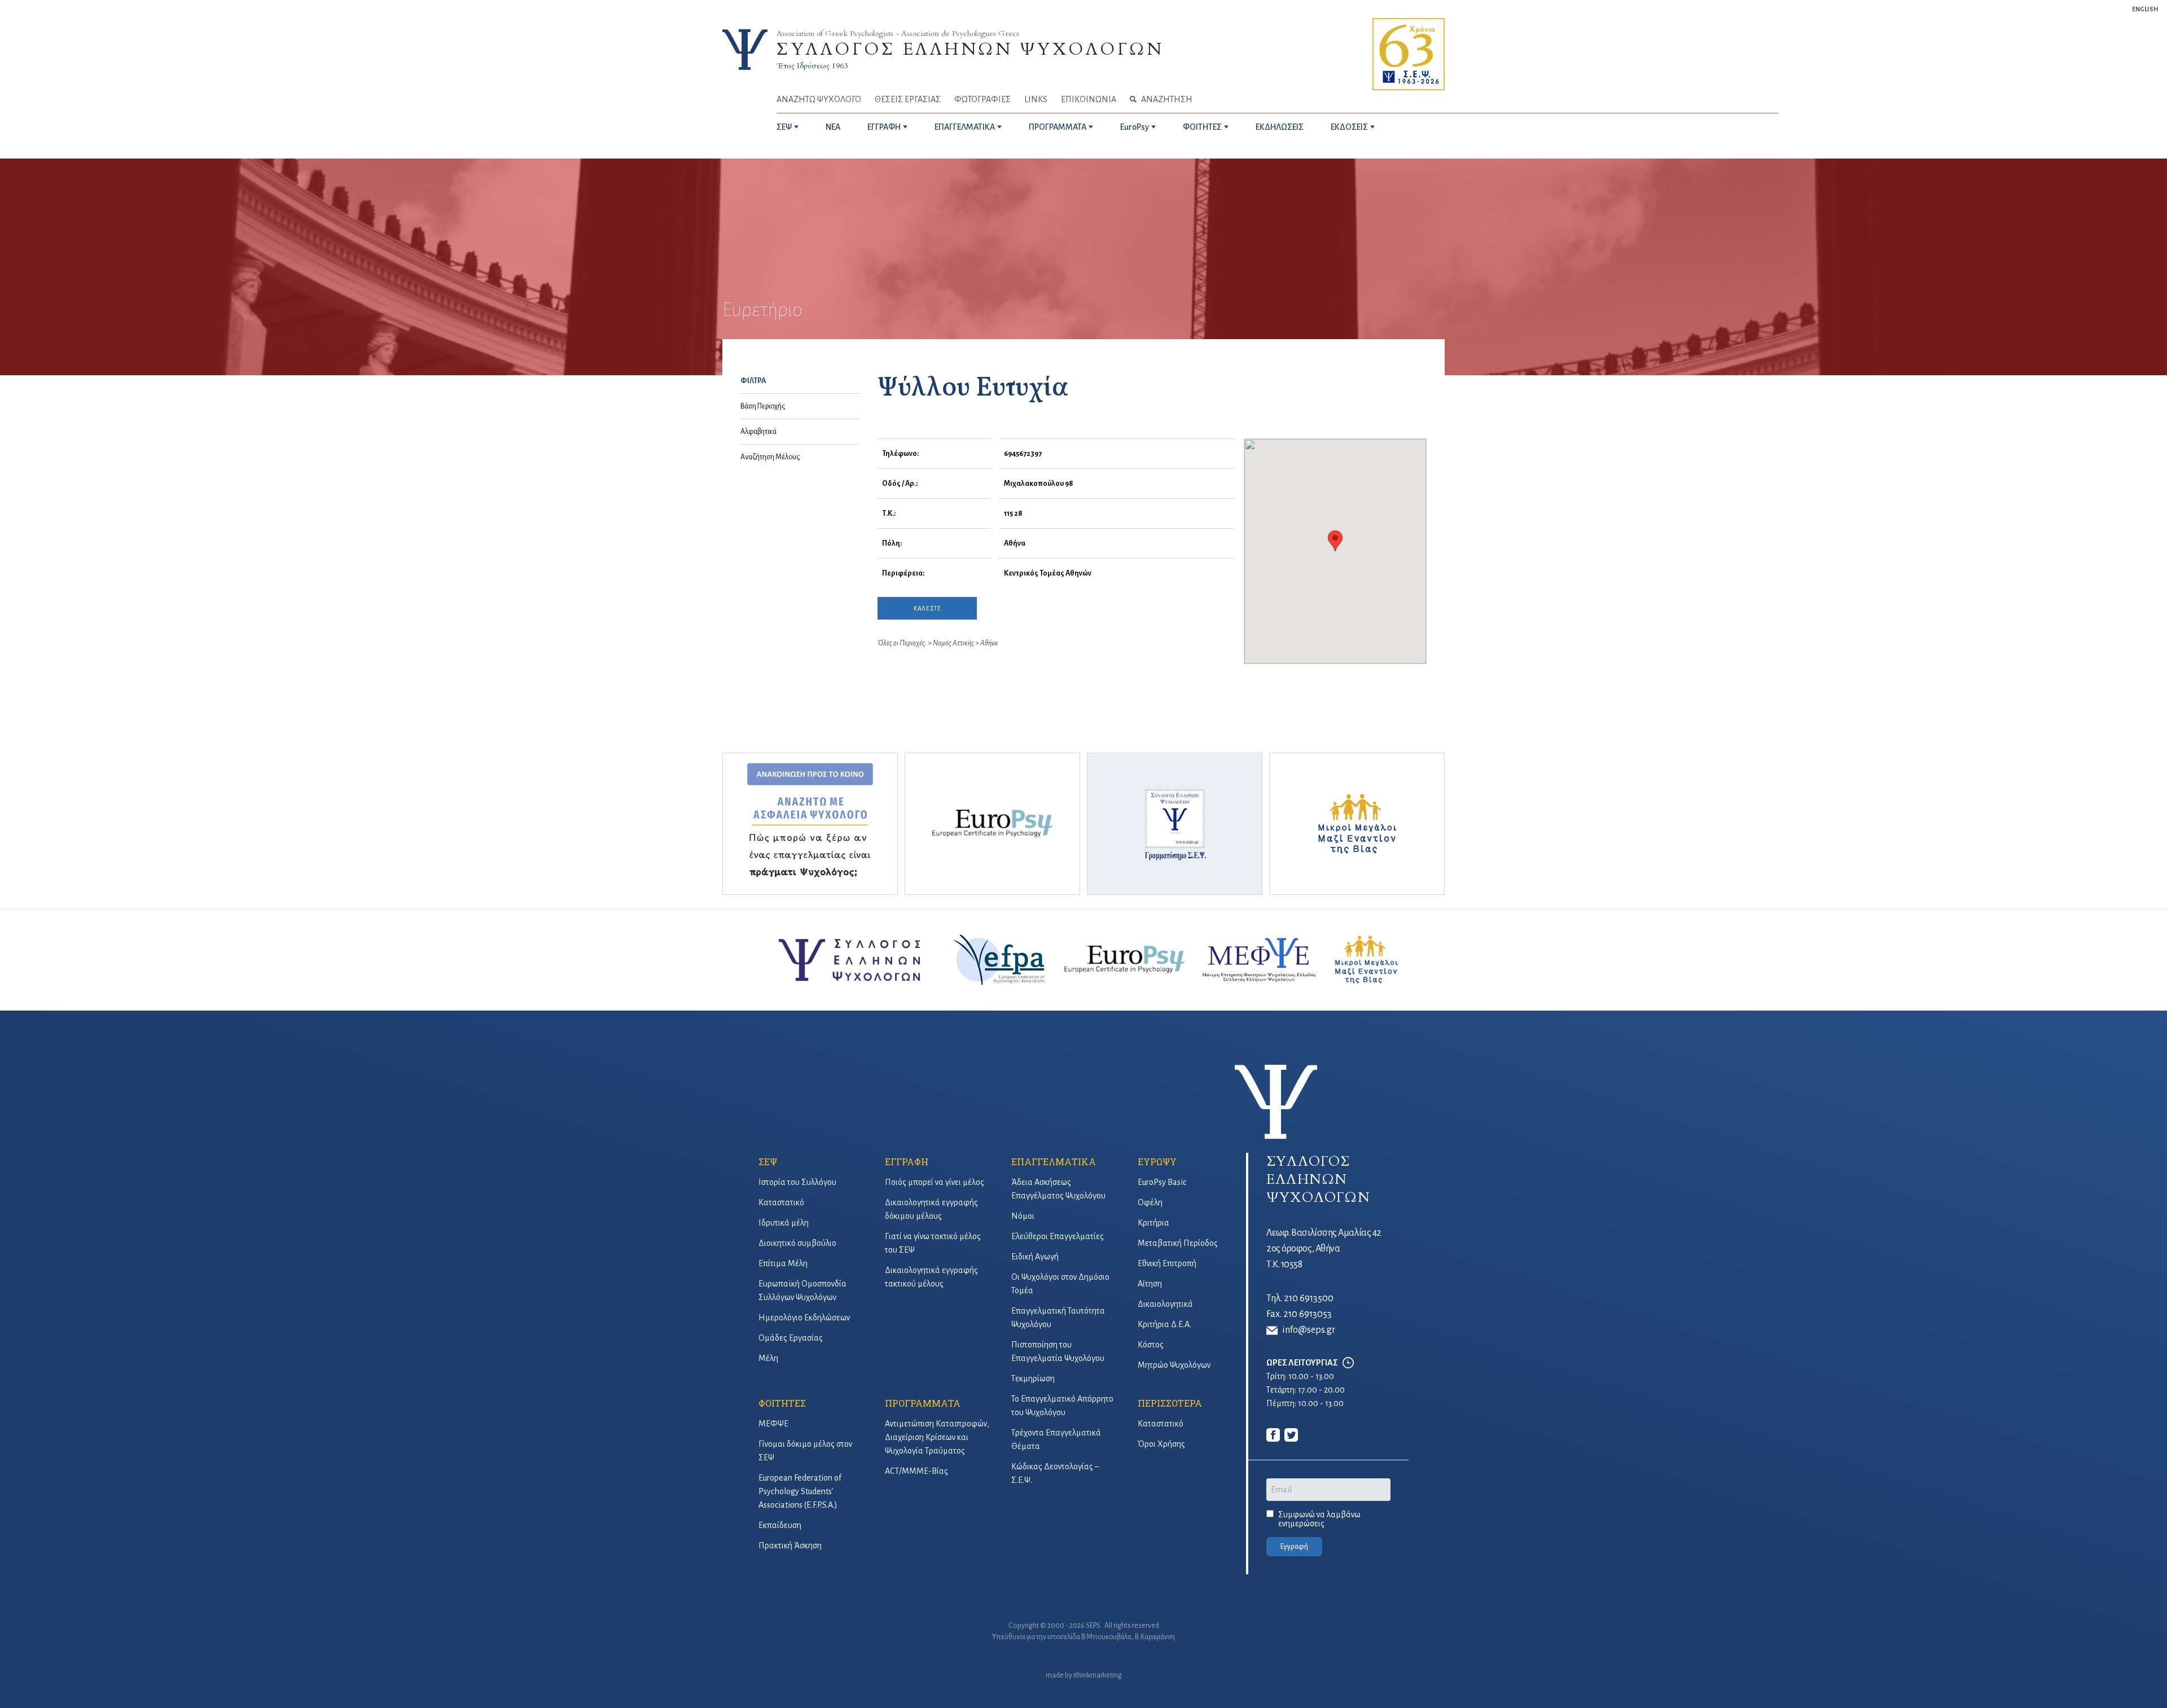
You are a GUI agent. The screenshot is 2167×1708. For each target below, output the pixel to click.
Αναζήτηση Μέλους (770, 457)
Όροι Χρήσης (1161, 1444)
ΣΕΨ (784, 127)
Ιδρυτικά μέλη (784, 1223)
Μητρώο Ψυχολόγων (1174, 1365)
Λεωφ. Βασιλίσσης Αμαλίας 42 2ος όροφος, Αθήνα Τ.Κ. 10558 (1324, 1249)
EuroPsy (1135, 127)
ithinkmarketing (1098, 1675)
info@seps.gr (1309, 1330)
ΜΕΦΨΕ (773, 1424)
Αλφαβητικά (758, 432)
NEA (833, 127)
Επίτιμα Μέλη (783, 1263)
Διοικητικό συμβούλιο (797, 1243)
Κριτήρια (1153, 1223)
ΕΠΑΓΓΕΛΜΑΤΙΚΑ (965, 127)
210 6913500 (1309, 1298)
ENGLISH (2145, 9)
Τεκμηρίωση (1033, 1378)
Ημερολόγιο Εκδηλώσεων (804, 1318)
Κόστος (1151, 1345)
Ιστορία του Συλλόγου (797, 1182)
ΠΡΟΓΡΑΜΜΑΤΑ (1058, 127)
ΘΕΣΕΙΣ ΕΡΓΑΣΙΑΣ (908, 99)
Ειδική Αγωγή (1035, 1257)
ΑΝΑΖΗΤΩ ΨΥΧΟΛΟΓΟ (819, 99)
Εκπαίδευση (780, 1525)
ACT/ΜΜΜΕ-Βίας (916, 1471)
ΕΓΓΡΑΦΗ (884, 127)
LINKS (1036, 99)
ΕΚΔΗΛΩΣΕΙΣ (1280, 127)
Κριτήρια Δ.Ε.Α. (1164, 1324)
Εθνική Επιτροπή (1167, 1263)
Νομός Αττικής (954, 643)
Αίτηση (1150, 1284)
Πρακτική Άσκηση (790, 1545)
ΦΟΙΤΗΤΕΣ (1202, 127)
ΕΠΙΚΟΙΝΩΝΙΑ (1089, 99)
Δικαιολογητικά (1165, 1304)
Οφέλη (1150, 1202)
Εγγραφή (1294, 1547)
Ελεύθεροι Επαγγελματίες (1058, 1236)
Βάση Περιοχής (763, 406)
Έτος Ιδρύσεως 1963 (812, 66)
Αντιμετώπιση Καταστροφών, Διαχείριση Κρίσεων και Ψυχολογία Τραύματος (937, 1437)
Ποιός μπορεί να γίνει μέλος (935, 1182)
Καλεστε (927, 608)
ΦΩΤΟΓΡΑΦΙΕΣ (982, 99)
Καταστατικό (781, 1202)
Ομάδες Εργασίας (791, 1338)
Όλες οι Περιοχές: (902, 643)
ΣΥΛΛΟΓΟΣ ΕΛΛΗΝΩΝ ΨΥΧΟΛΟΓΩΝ (970, 49)
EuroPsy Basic (1162, 1182)
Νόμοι (1023, 1216)
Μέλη (768, 1358)
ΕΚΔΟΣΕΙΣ (1349, 127)
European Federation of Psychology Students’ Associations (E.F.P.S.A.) (800, 1491)
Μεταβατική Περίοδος (1178, 1243)
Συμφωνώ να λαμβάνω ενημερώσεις (1319, 1519)
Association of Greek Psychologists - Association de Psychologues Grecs (898, 34)
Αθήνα (989, 643)
